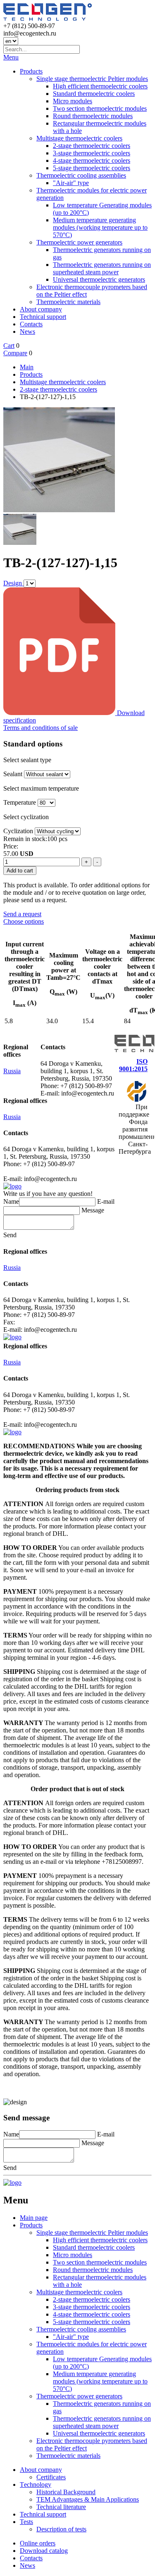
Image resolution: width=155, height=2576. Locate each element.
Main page (34, 2218)
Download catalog (44, 2551)
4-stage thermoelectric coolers (92, 160)
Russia (12, 1071)
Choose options (24, 921)
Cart (9, 346)
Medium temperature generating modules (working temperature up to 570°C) (100, 227)
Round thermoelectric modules (93, 116)
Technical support (43, 317)
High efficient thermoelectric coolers (100, 86)
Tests (26, 2522)
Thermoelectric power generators (79, 242)
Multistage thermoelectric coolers (79, 138)
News (27, 332)
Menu (11, 57)
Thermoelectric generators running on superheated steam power (102, 268)
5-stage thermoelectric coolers (92, 168)
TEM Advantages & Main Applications (88, 2499)
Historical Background (66, 2492)
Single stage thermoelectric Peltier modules (92, 79)
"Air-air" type (71, 183)
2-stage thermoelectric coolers (92, 146)
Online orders (38, 2543)
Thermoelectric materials (68, 302)
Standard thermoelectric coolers (94, 94)
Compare (15, 353)
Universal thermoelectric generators (99, 279)
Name (11, 1201)
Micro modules (73, 101)
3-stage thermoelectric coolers (92, 153)
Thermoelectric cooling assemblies (81, 175)
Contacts (31, 324)
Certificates (51, 2477)
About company (41, 309)
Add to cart (20, 871)
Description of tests (61, 2529)
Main (27, 367)
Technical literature (61, 2507)
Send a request (22, 914)
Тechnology (36, 2485)
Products (31, 71)
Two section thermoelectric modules (100, 108)
